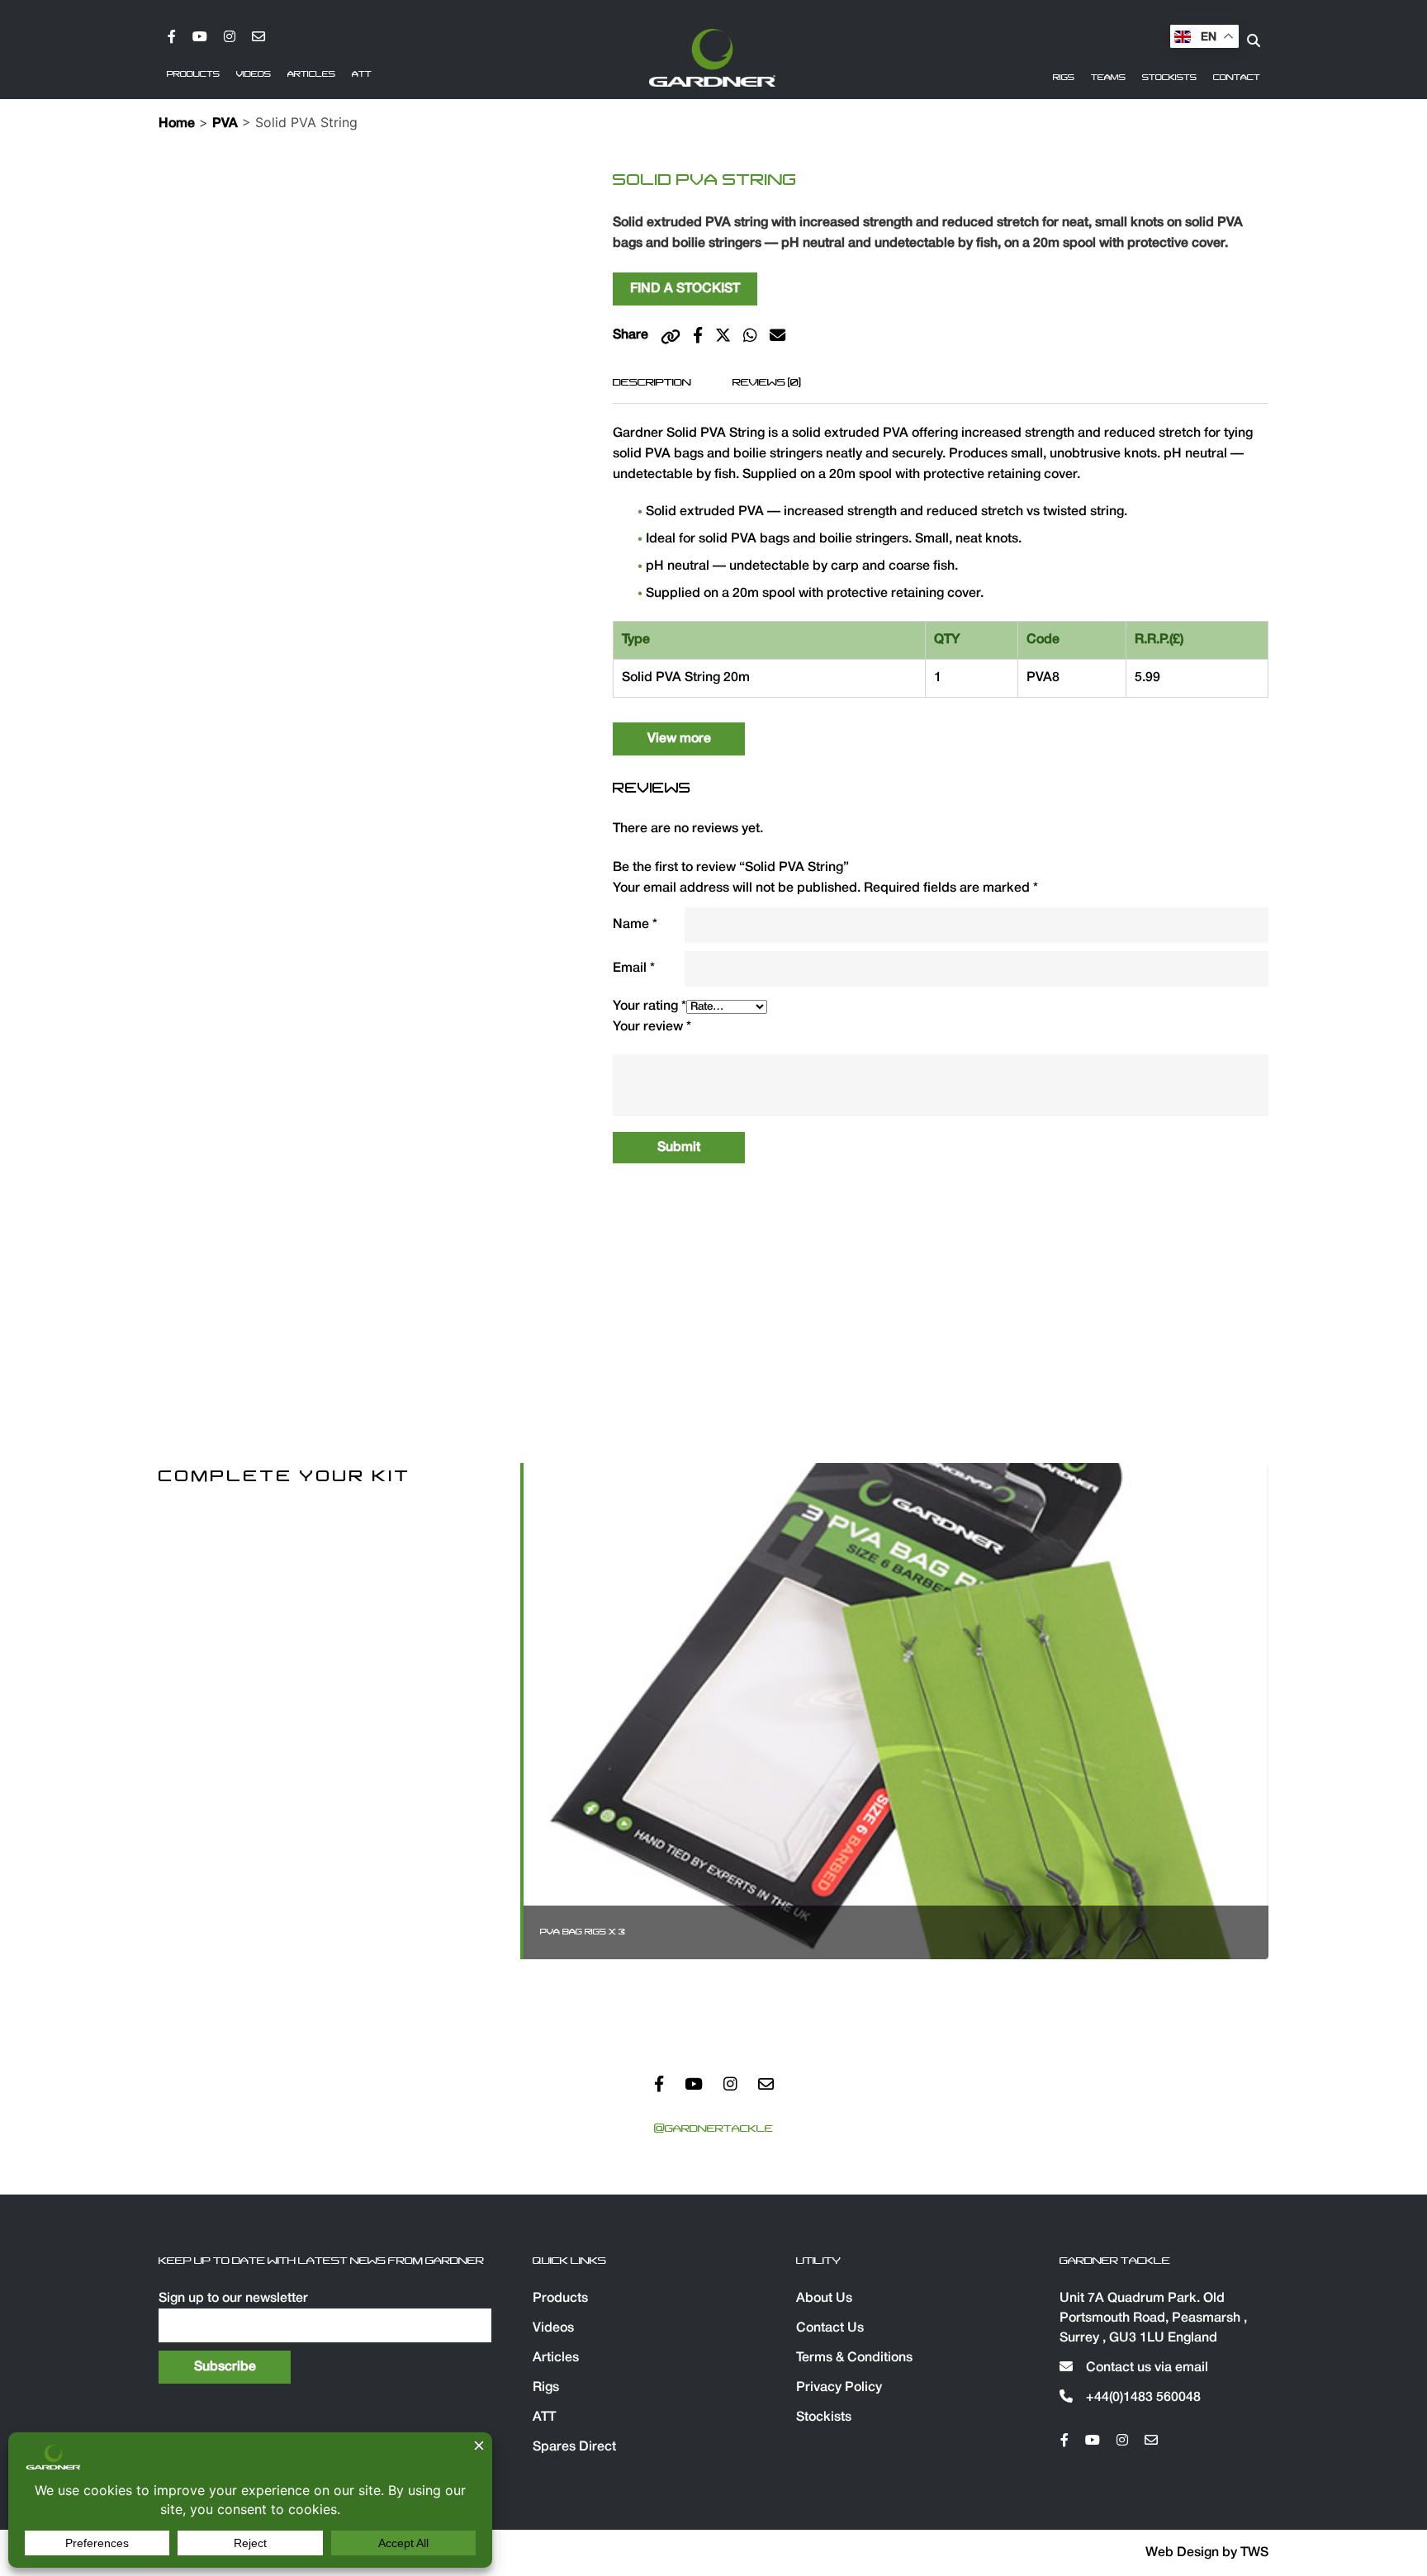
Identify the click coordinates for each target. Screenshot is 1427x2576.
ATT (362, 74)
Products (193, 74)
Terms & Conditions (854, 2358)
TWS (1254, 2553)
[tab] (652, 382)
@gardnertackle (713, 2129)
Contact (1237, 78)
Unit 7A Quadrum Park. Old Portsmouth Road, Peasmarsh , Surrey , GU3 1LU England (1153, 2318)
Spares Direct (574, 2447)
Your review (652, 1027)
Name (635, 925)
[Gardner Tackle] (712, 58)
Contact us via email (1145, 2368)
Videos (254, 74)
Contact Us (830, 2328)
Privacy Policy (839, 2388)
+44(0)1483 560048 (1142, 2398)
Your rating (649, 1006)
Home (177, 124)
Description (652, 382)
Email (634, 968)
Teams (1108, 78)
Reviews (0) (767, 382)
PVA (225, 124)
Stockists (1169, 78)
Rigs (1064, 78)
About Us (824, 2299)
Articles (311, 74)
